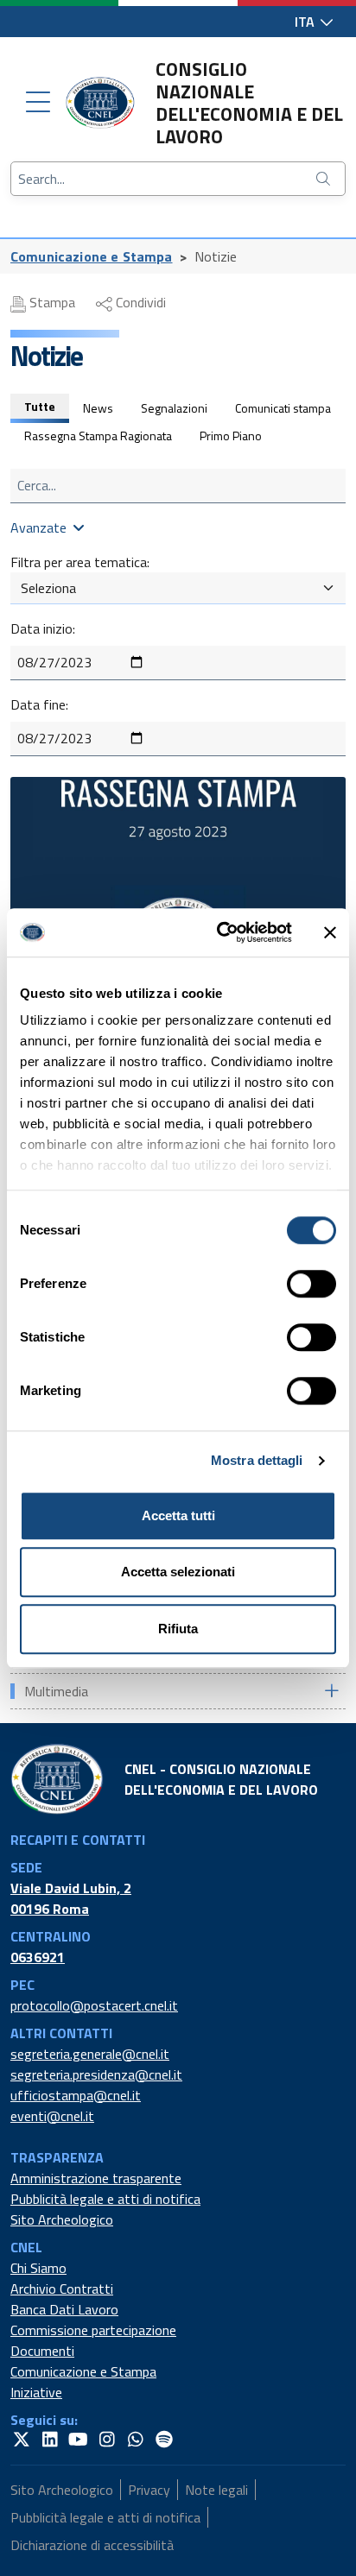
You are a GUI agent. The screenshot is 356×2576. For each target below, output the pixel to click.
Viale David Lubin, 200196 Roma (71, 1898)
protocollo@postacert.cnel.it (94, 2005)
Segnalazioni (174, 408)
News (98, 408)
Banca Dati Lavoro (64, 2309)
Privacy (149, 2490)
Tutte (40, 406)
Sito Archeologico (62, 2219)
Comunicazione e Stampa (92, 256)
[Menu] (38, 103)
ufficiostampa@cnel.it (76, 2095)
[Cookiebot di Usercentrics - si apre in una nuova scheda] (220, 932)
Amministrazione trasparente (96, 2178)
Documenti (42, 2351)
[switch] (311, 1284)
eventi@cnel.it (52, 2116)
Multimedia (56, 1691)
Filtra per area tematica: (80, 562)
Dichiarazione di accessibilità (92, 2545)
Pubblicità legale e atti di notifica (105, 2199)
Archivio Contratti (62, 2289)
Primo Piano (231, 436)
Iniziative (36, 2392)
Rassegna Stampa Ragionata (98, 436)
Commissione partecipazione (93, 2330)
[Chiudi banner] (330, 932)
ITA (306, 22)
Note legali (216, 2490)
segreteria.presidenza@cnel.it (96, 2074)
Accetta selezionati (178, 1572)
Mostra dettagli (257, 1460)
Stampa (51, 302)
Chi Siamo (38, 2268)
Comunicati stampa (283, 408)
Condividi (139, 302)
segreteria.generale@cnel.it (90, 2054)
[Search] (325, 179)
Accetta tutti (178, 1515)
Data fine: (39, 704)
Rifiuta (178, 1629)
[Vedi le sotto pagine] (331, 1691)
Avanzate (38, 527)
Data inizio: (43, 628)
